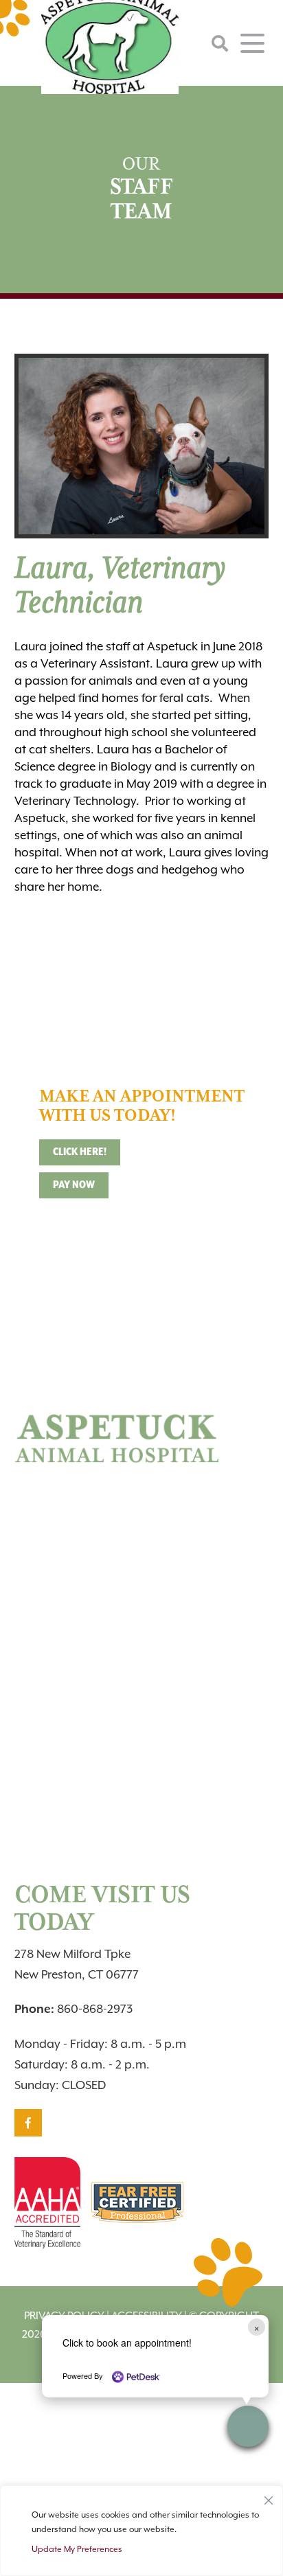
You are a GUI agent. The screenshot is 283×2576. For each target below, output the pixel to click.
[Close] (269, 2497)
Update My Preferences (77, 2549)
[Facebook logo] (28, 2123)
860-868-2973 (73, 2009)
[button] (248, 2426)
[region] (141, 2531)
